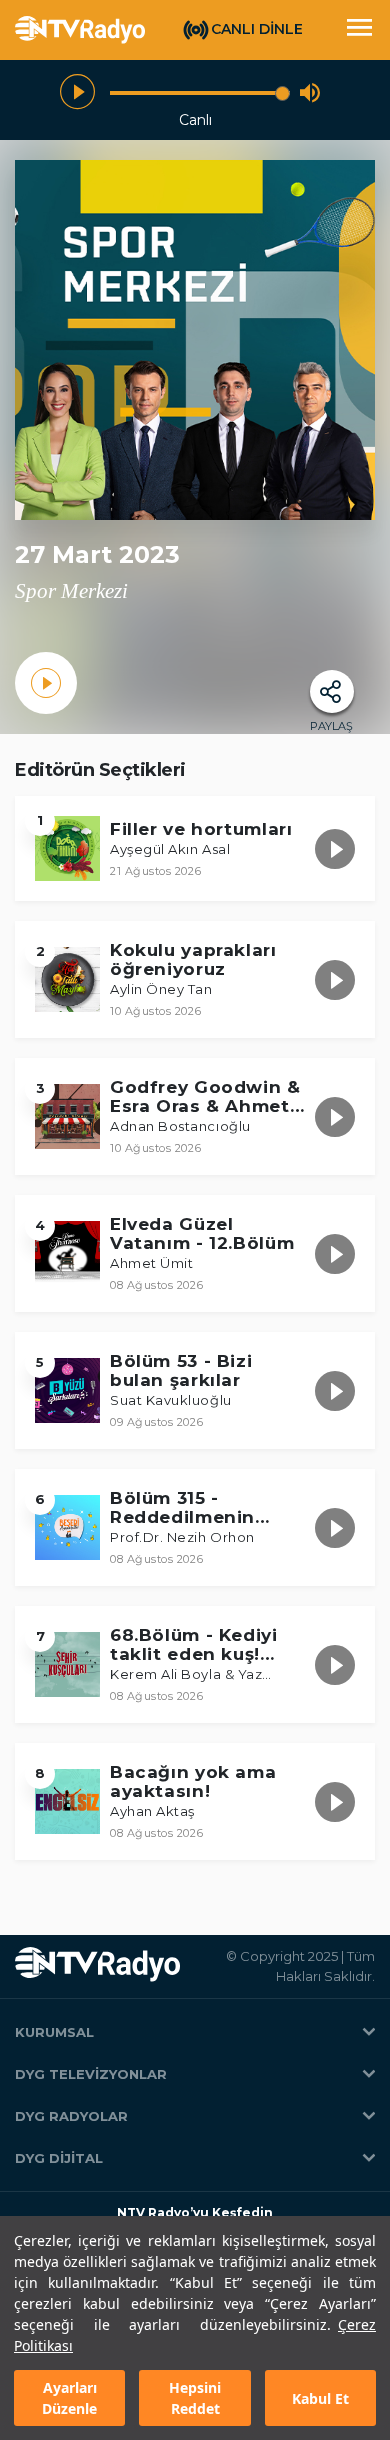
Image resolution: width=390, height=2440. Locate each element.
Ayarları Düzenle (69, 2398)
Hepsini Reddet (195, 2398)
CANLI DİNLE (257, 29)
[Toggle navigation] (359, 30)
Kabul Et (320, 2398)
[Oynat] (77, 92)
